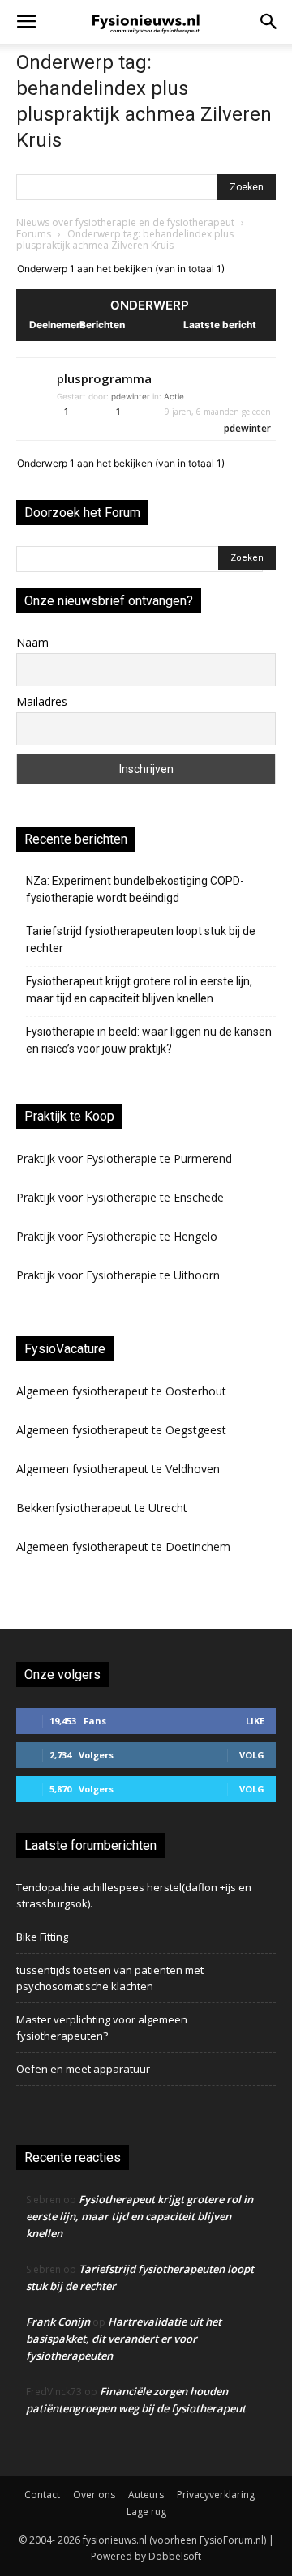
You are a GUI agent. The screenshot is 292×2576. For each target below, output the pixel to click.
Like (255, 1721)
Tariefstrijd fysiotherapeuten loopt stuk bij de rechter (141, 940)
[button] (26, 22)
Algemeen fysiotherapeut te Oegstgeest (121, 1430)
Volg (252, 1755)
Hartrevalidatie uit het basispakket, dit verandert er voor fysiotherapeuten (124, 2339)
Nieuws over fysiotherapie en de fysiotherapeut (125, 222)
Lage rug (146, 2512)
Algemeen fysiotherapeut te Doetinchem (123, 1546)
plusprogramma (104, 378)
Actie (174, 396)
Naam (32, 642)
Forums (34, 234)
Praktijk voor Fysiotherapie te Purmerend (124, 1158)
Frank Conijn (58, 2322)
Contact (42, 2495)
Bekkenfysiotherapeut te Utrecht (102, 1508)
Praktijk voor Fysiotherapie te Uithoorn (118, 1275)
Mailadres (42, 701)
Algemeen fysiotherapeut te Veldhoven (118, 1469)
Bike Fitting (42, 1937)
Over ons (94, 2495)
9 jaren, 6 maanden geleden (218, 412)
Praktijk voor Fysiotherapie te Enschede (120, 1197)
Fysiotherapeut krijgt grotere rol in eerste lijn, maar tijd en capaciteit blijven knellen (139, 990)
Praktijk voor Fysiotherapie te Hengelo (117, 1236)
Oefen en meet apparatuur (83, 2069)
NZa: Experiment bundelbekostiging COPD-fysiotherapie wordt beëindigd (135, 889)
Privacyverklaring (216, 2495)
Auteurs (146, 2495)
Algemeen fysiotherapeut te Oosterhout (121, 1391)
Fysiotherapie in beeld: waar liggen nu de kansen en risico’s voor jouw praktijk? (149, 1040)
